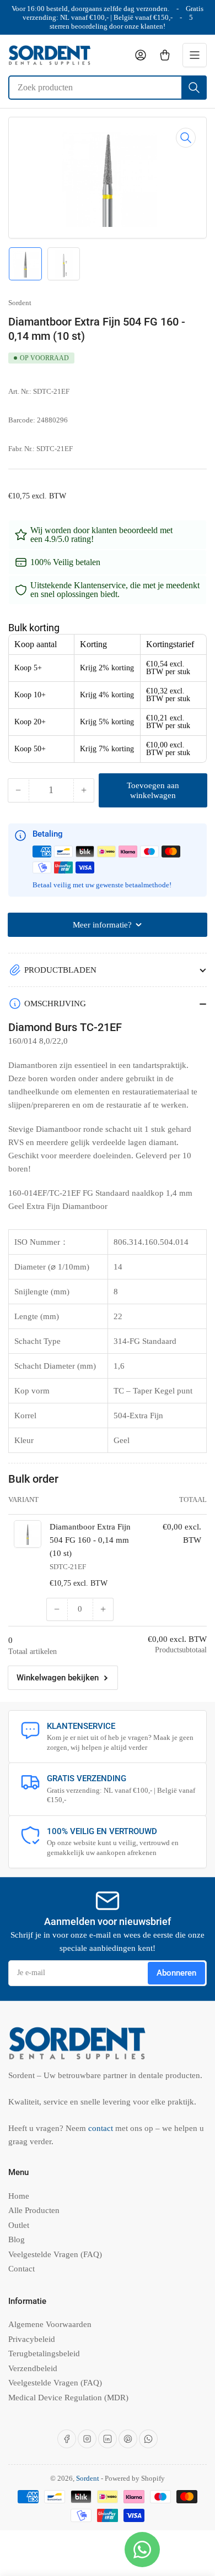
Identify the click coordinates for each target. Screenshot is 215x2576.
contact (102, 2128)
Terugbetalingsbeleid (44, 2353)
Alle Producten (34, 2210)
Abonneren (176, 1973)
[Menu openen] (195, 55)
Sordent (20, 303)
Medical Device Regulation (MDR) (68, 2398)
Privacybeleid (32, 2339)
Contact (21, 2269)
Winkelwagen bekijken (58, 1678)
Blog (17, 2239)
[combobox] (108, 88)
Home (19, 2196)
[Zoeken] (194, 88)
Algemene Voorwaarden (50, 2324)
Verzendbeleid (33, 2368)
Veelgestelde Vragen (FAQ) (55, 2254)
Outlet (19, 2225)
